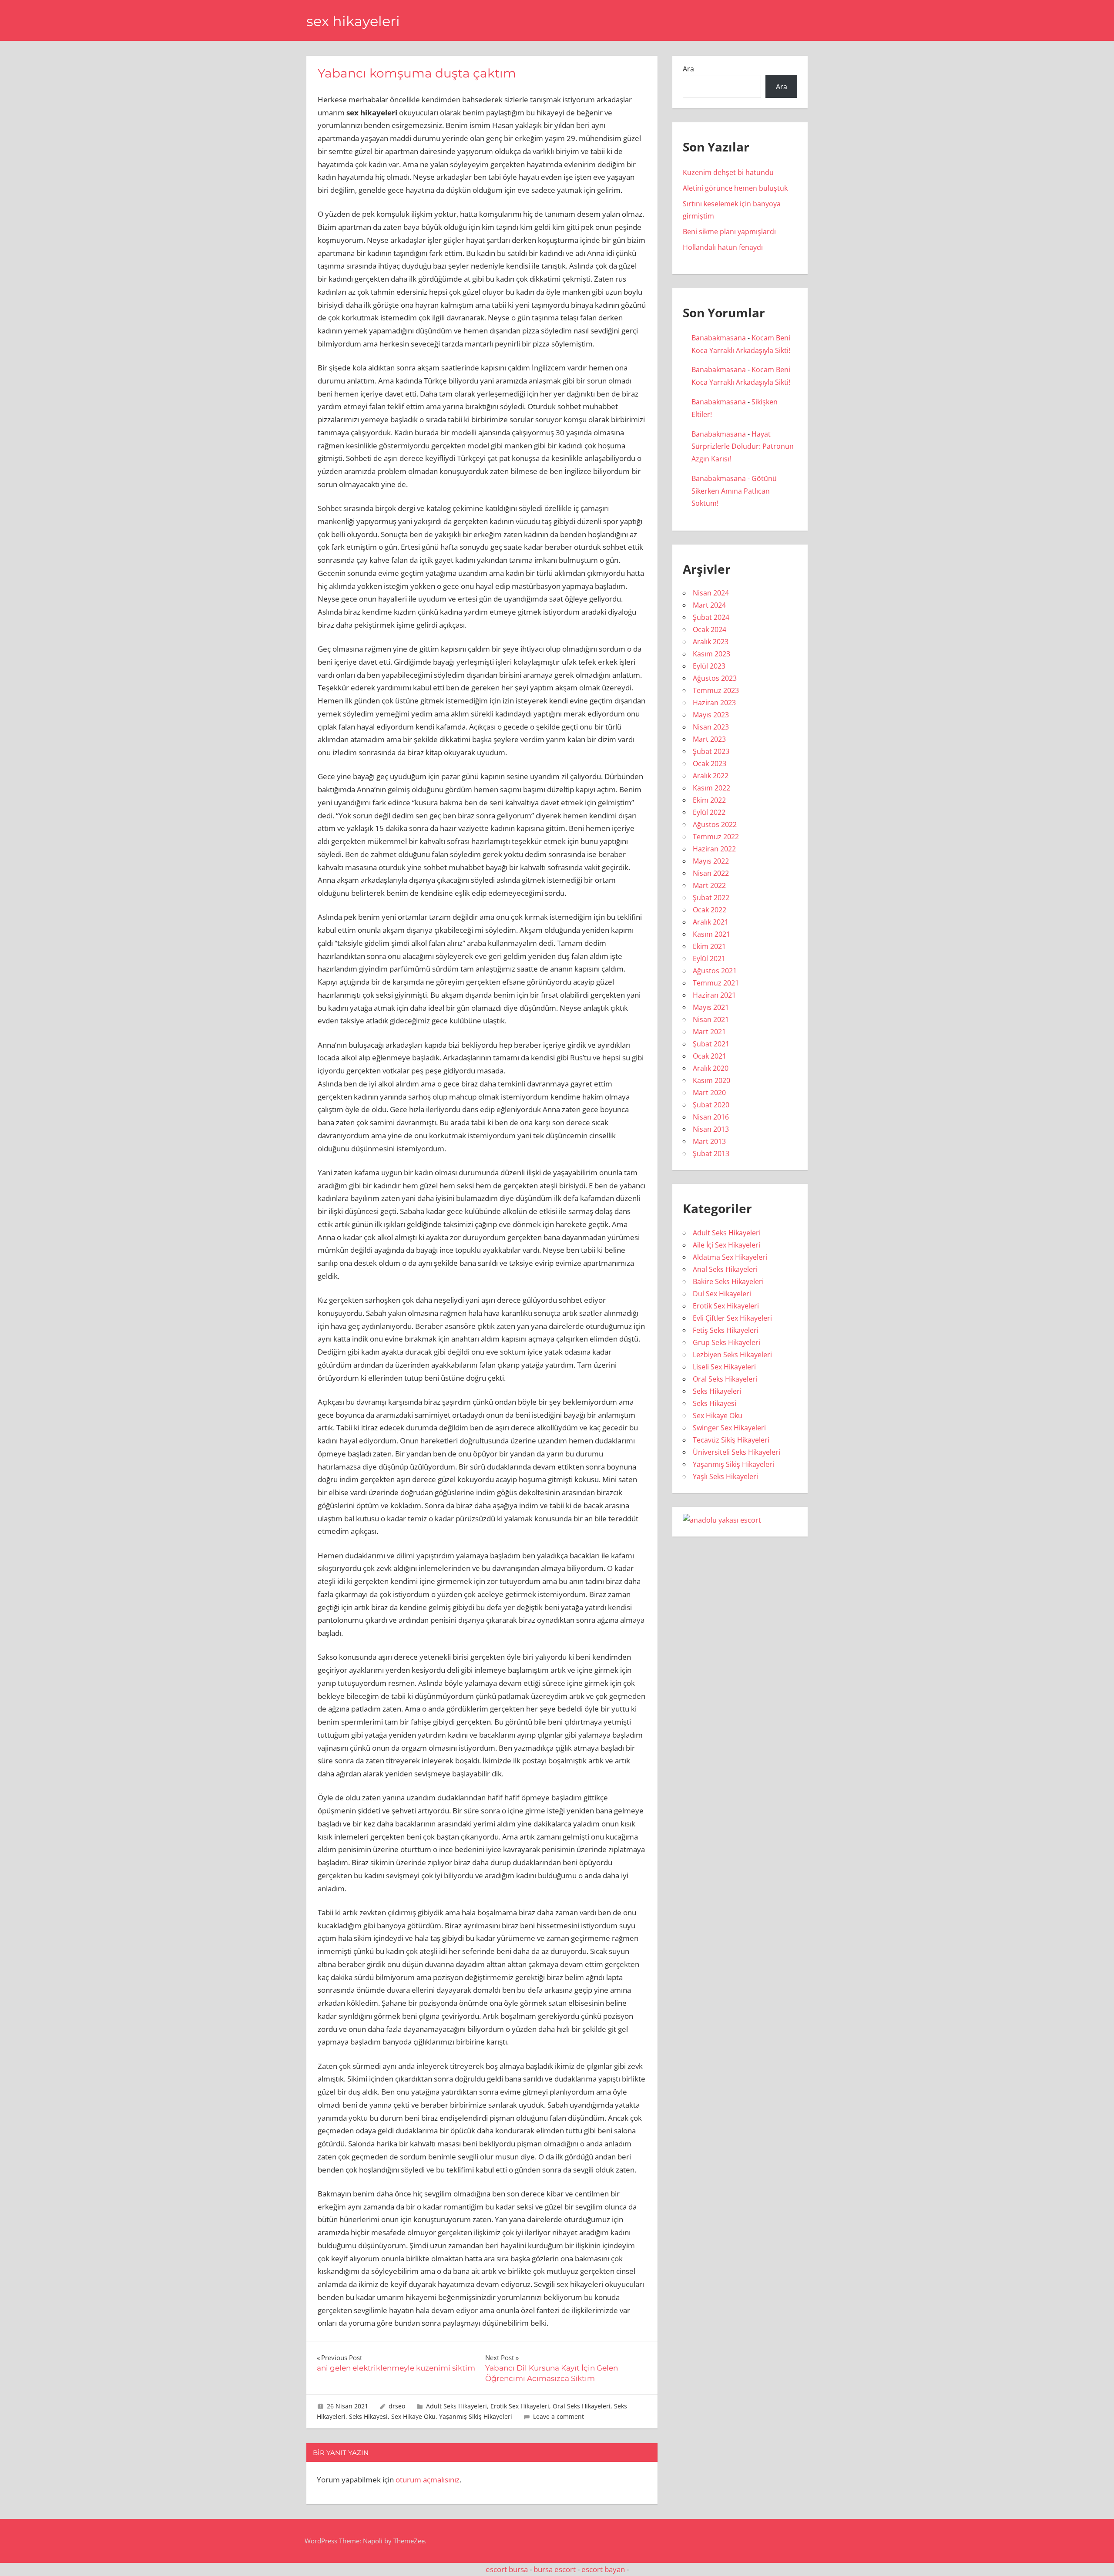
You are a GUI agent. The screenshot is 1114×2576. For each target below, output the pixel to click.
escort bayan (603, 2569)
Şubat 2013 (711, 1153)
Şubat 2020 (711, 1105)
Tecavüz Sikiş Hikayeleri (731, 1440)
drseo (397, 2406)
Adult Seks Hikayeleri (456, 2406)
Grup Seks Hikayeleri (726, 1342)
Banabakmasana (719, 338)
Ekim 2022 (709, 800)
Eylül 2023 (709, 666)
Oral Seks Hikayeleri (582, 2406)
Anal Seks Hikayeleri (725, 1269)
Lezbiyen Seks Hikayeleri (732, 1355)
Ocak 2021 (710, 1056)
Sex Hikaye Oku (413, 2416)
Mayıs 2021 (711, 1007)
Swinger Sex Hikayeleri (729, 1428)
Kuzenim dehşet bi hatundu (728, 172)
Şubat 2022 (711, 898)
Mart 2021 (709, 1032)
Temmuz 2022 (716, 837)
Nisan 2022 (711, 873)
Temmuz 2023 (716, 690)
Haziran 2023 (714, 703)
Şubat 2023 (711, 751)
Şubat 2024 (711, 617)
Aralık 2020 (711, 1068)
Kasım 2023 (711, 654)
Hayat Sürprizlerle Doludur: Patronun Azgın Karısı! (743, 447)
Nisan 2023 (711, 727)
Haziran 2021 (714, 995)
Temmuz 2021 (716, 983)
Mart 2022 (709, 885)
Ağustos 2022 (715, 824)
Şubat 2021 (711, 1044)
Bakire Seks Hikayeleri (728, 1281)
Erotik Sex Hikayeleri (520, 2406)
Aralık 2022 (711, 776)
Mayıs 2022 (711, 861)
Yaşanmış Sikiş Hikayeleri (476, 2416)
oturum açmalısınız (428, 2480)
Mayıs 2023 (711, 715)
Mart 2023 (709, 739)
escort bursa (507, 2569)
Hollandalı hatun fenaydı (723, 247)
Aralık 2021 (711, 922)
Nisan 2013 (711, 1129)
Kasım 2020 (711, 1080)
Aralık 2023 (711, 642)
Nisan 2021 (711, 1019)
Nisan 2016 (711, 1117)
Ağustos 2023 (715, 678)
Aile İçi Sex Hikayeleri (726, 1245)
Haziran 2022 (714, 849)
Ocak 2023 (710, 763)
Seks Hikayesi (368, 2416)
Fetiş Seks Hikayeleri (726, 1330)
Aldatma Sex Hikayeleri (730, 1257)
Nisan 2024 (711, 593)
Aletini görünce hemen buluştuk (735, 188)
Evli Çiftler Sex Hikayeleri (732, 1318)
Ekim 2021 (709, 946)
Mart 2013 (709, 1141)
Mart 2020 (709, 1093)
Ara (688, 69)
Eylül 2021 (709, 958)
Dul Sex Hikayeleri (722, 1294)
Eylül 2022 (709, 812)
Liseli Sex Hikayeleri (724, 1367)
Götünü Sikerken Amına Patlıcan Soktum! (734, 491)
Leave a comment (559, 2416)
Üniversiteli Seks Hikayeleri (737, 1452)
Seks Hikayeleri (717, 1391)
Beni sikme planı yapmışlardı (729, 232)
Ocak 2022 (710, 910)
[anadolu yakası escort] (722, 1520)
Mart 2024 (709, 605)
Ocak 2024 (710, 629)
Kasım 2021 (711, 934)
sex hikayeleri (353, 21)
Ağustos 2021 (715, 971)
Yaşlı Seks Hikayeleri (725, 1476)
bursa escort (555, 2569)
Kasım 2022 (711, 788)
